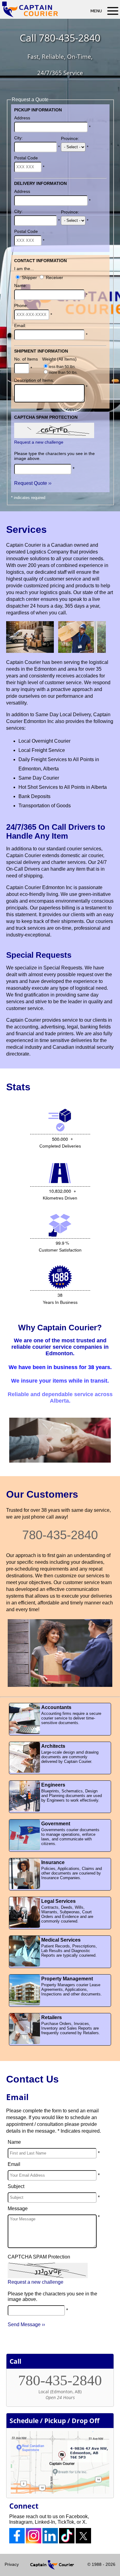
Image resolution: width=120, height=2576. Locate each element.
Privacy (12, 2564)
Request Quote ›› (33, 483)
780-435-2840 (70, 38)
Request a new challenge (39, 442)
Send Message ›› (26, 2324)
